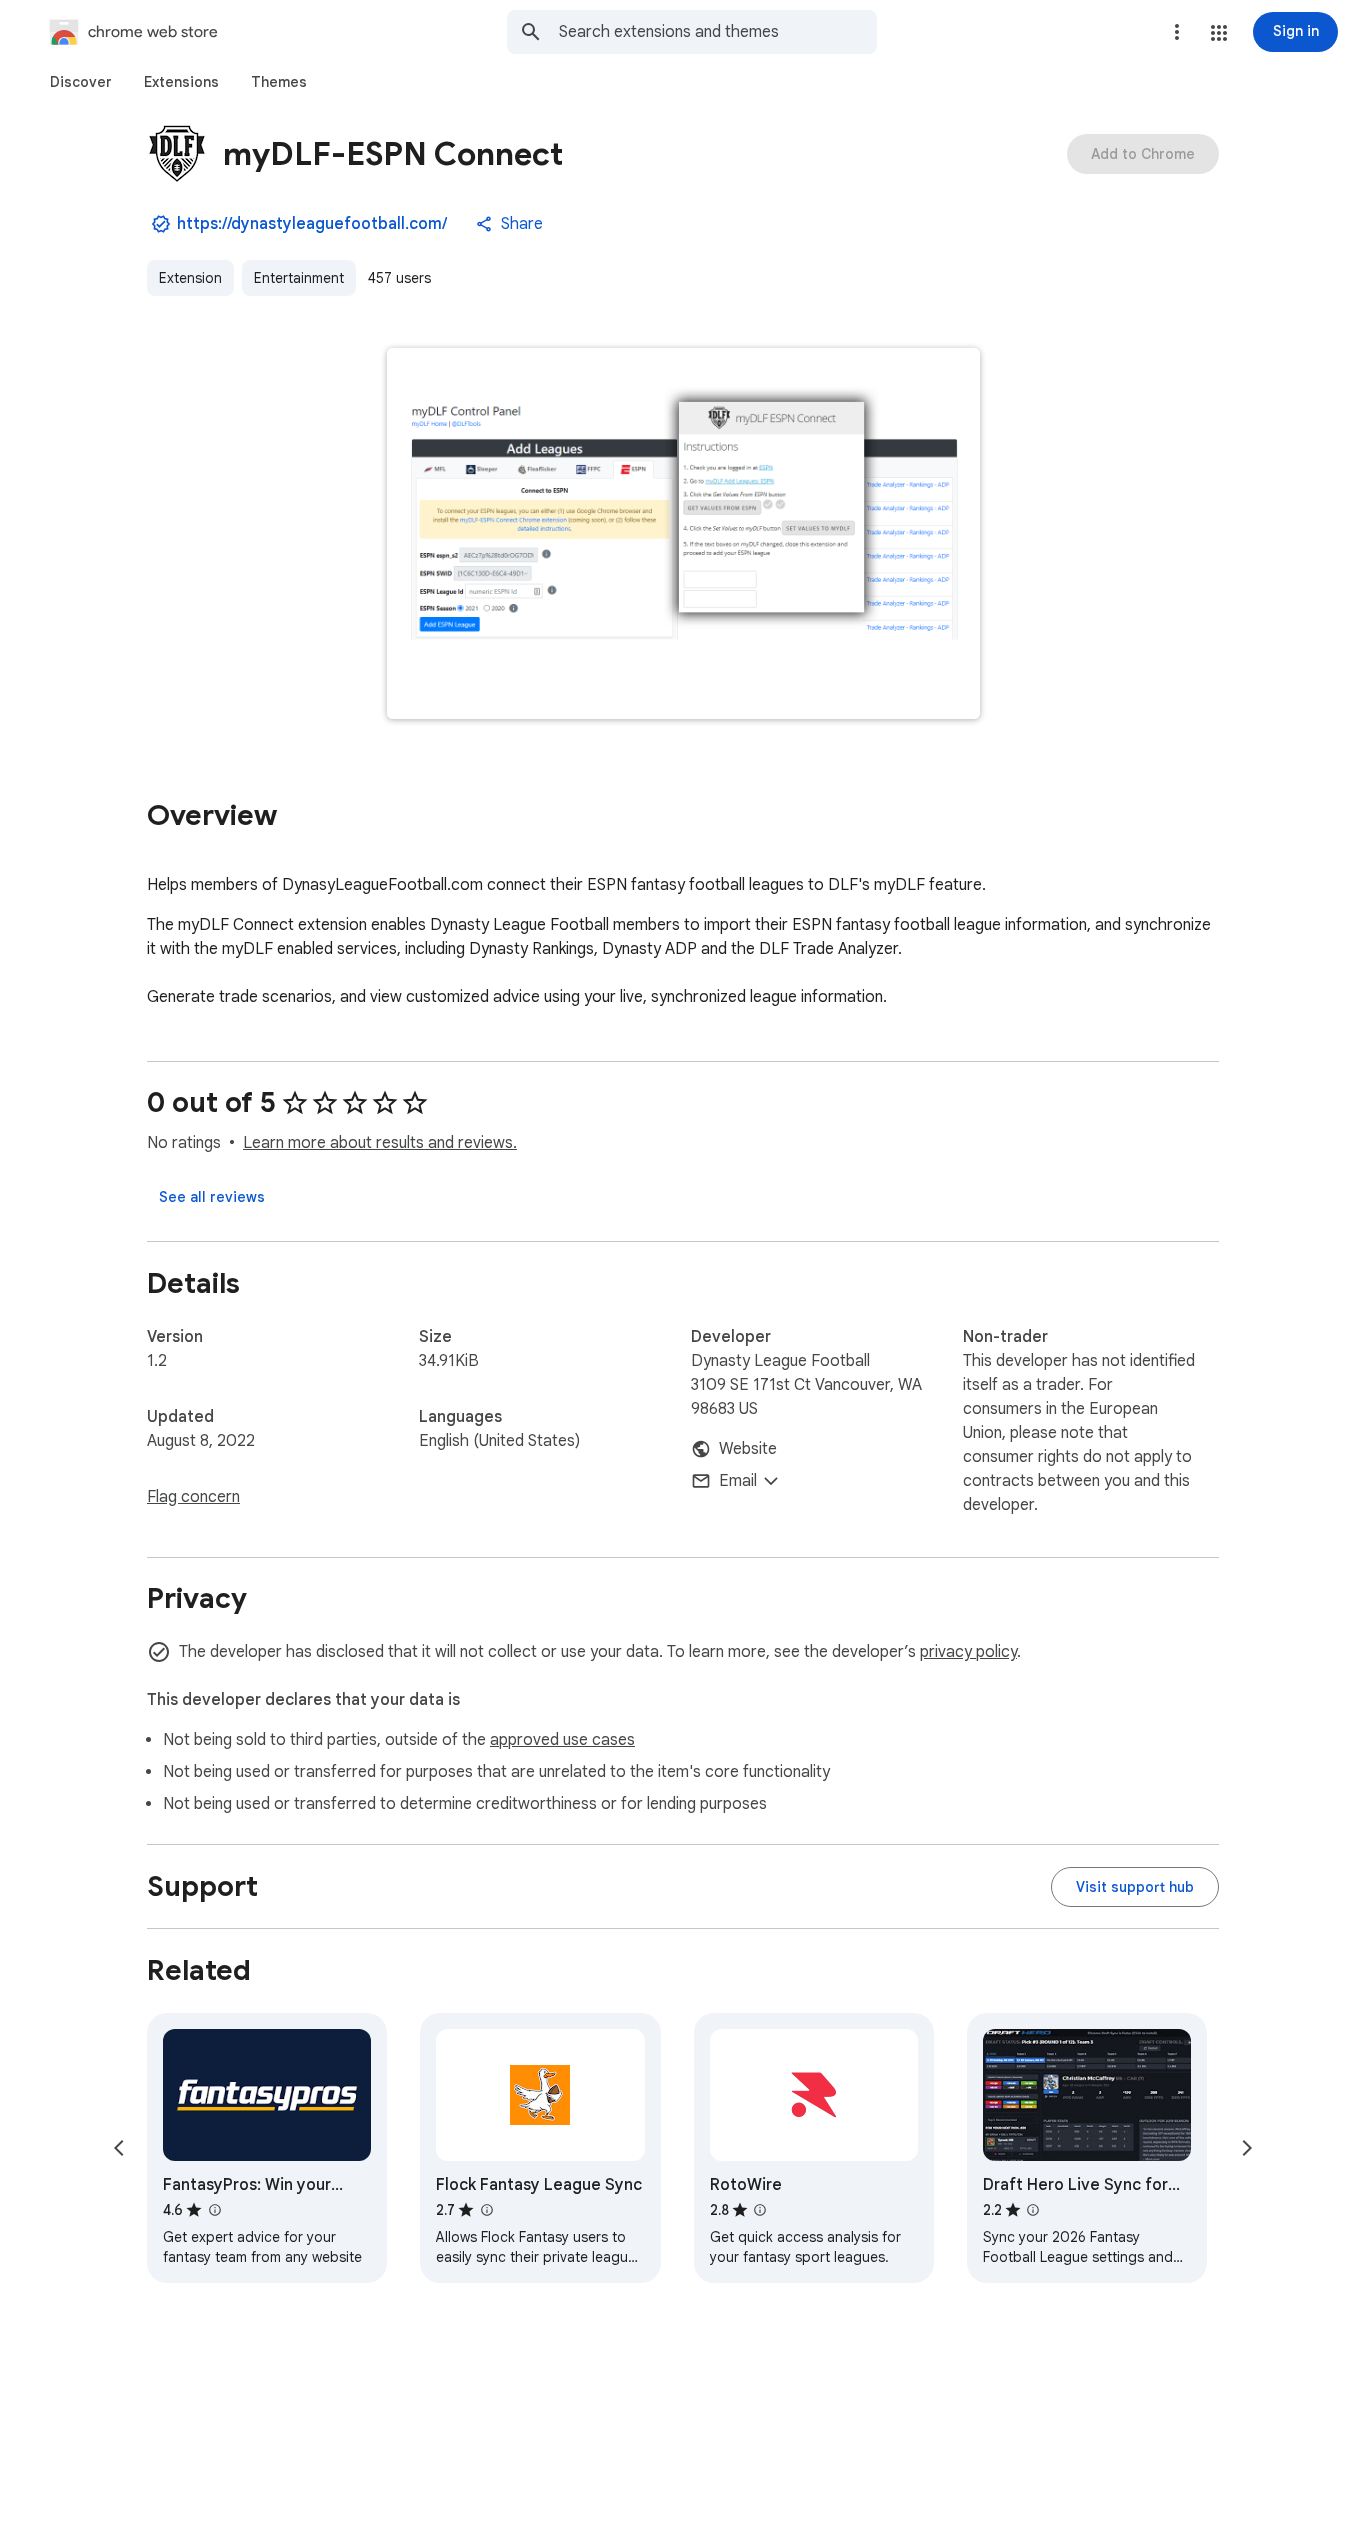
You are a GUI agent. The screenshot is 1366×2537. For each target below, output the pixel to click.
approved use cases (562, 1740)
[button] (1219, 33)
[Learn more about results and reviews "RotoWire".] (760, 2210)
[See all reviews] (212, 1197)
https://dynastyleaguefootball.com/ (312, 224)
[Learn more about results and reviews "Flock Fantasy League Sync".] (486, 2210)
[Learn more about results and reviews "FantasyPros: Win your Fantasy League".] (214, 2210)
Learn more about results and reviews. (380, 1143)
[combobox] (718, 32)
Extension (190, 278)
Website (748, 1449)
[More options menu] (1177, 32)
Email (738, 1481)
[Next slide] (1247, 2148)
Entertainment (299, 278)
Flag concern (193, 1497)
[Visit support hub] (1135, 1887)
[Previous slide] (119, 2148)
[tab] (81, 82)
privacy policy (968, 1652)
